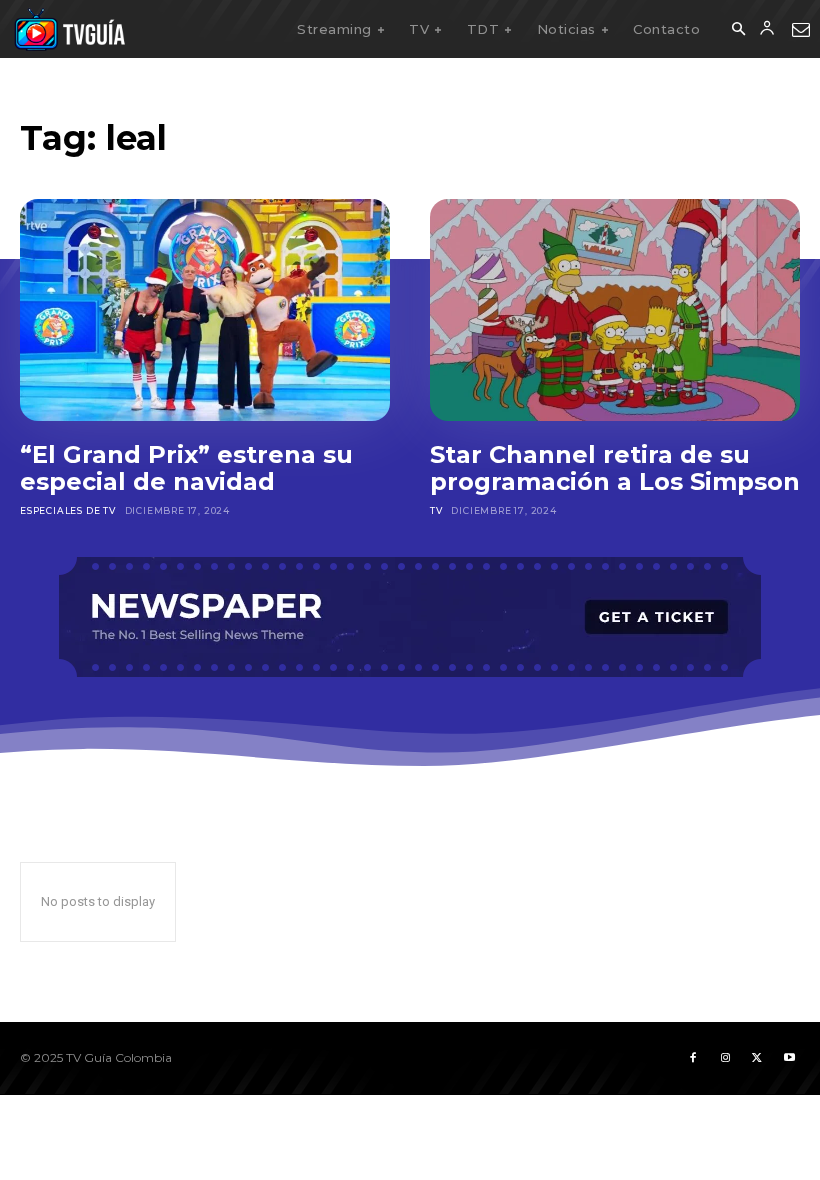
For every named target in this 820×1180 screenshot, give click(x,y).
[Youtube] (789, 1058)
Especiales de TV (68, 510)
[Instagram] (725, 1058)
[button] (738, 30)
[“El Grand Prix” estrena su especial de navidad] (205, 310)
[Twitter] (757, 1058)
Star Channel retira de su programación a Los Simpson (615, 468)
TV (436, 510)
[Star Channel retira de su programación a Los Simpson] (615, 310)
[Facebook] (693, 1058)
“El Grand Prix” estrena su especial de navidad (186, 468)
